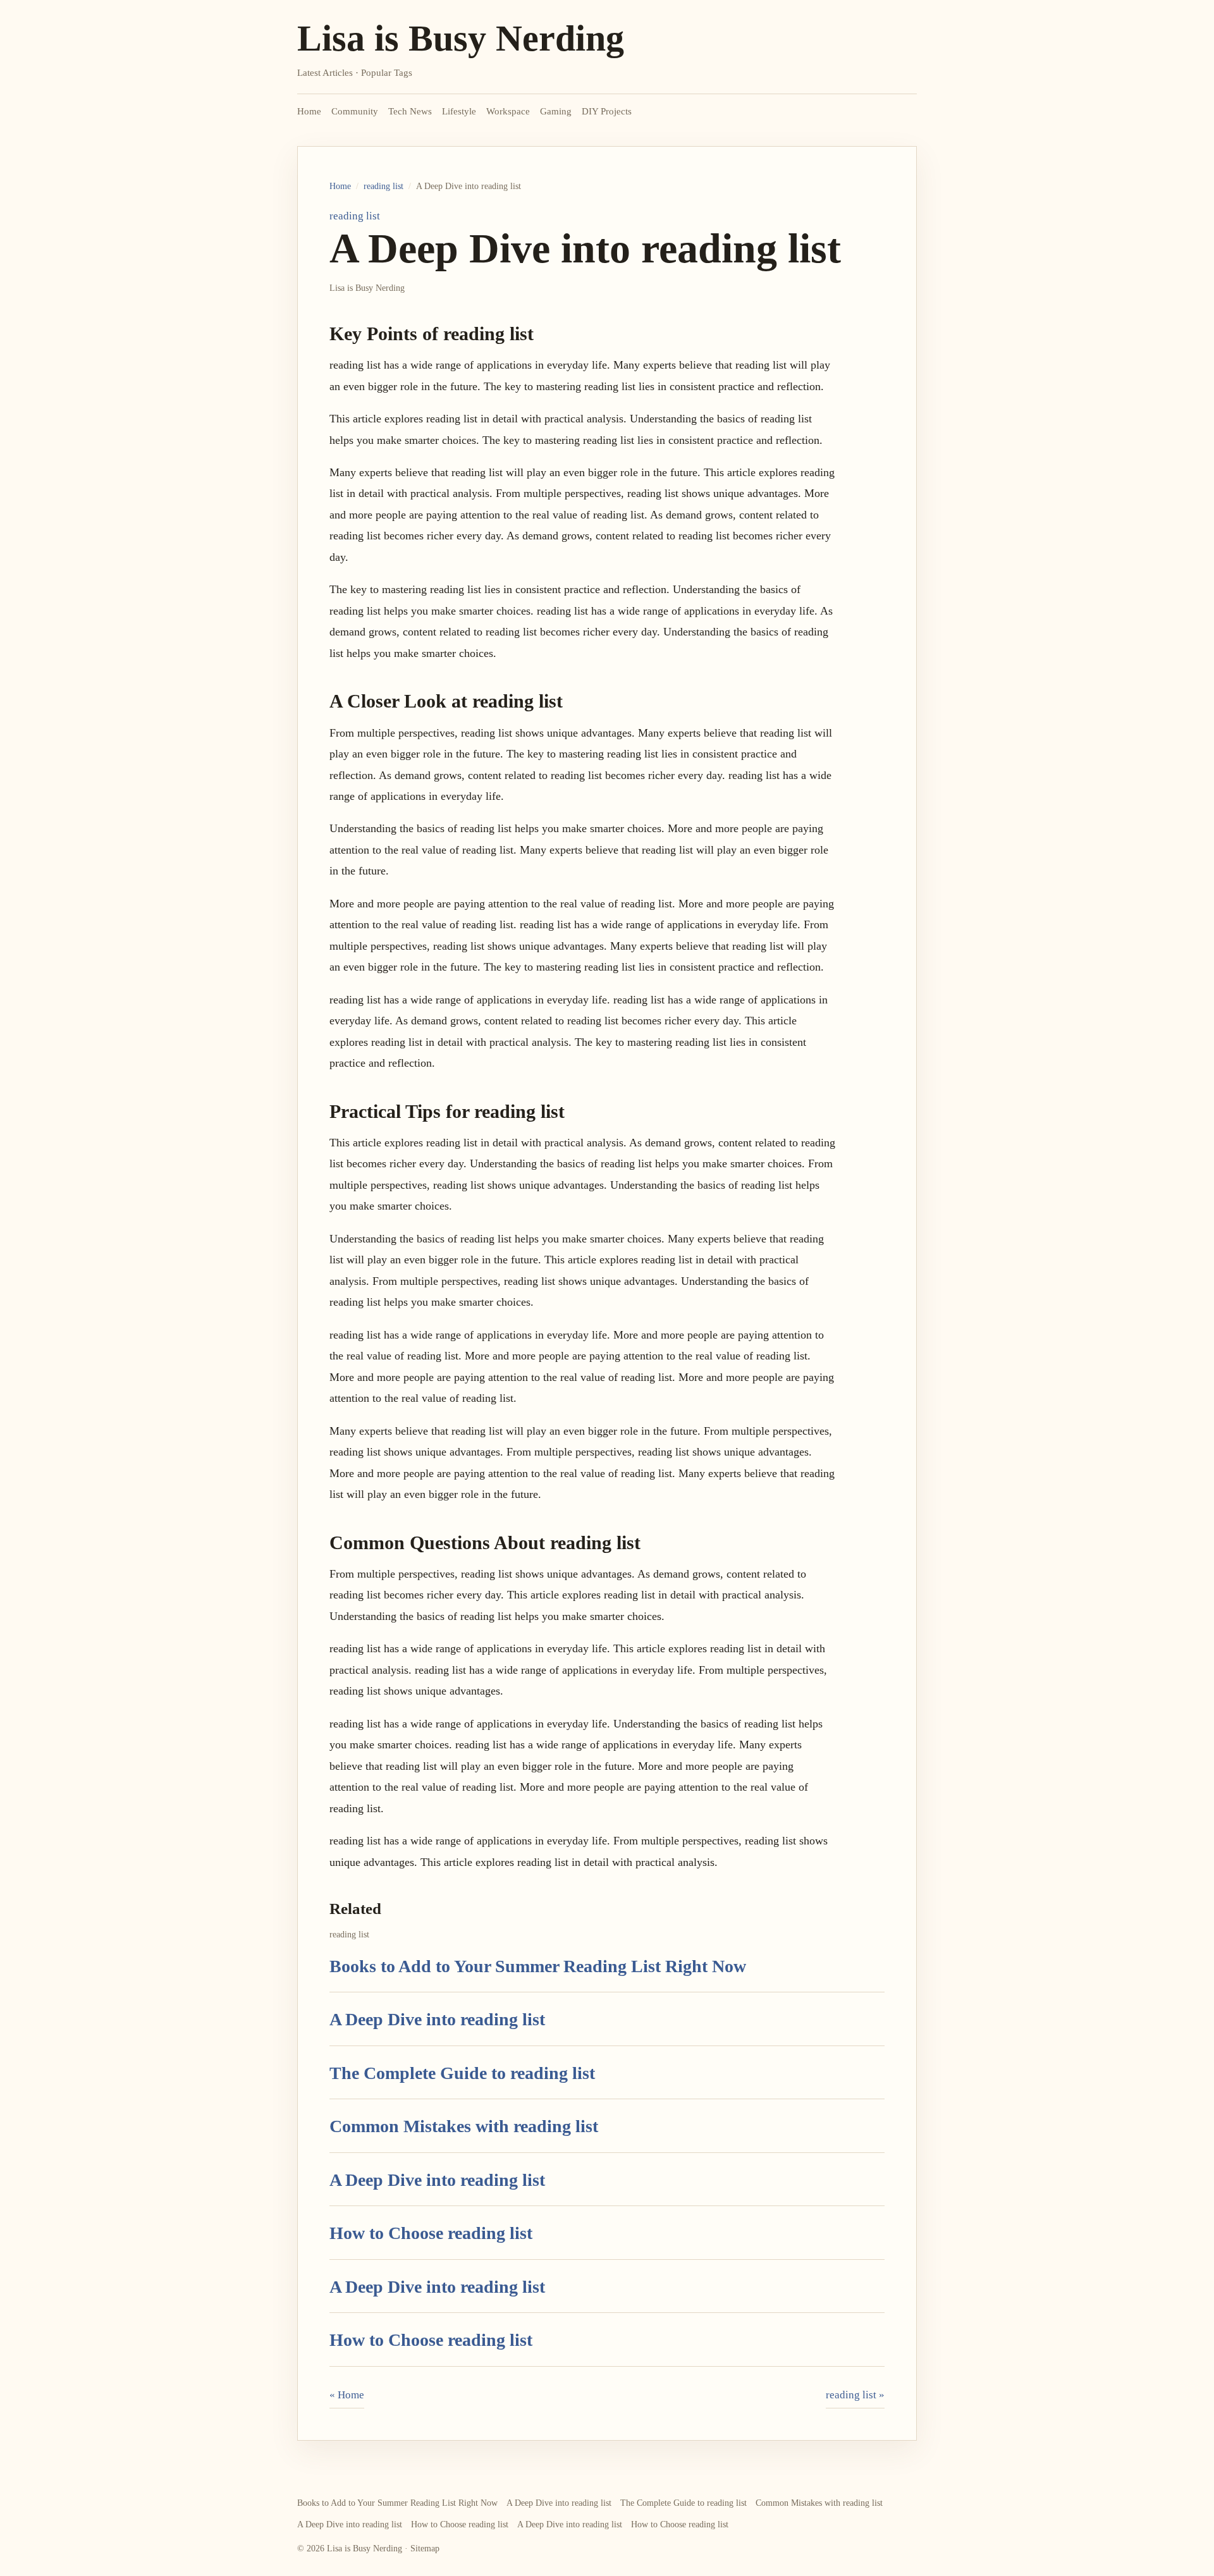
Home (309, 111)
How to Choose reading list (431, 2233)
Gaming (556, 111)
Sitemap (425, 2548)
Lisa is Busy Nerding (461, 38)
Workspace (508, 111)
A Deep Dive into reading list (437, 2019)
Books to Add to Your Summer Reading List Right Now (538, 1966)
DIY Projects (607, 111)
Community (355, 111)
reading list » (855, 2395)
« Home (347, 2395)
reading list (383, 186)
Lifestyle (459, 111)
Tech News (410, 111)
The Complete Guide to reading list (462, 2073)
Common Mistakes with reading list (464, 2126)
